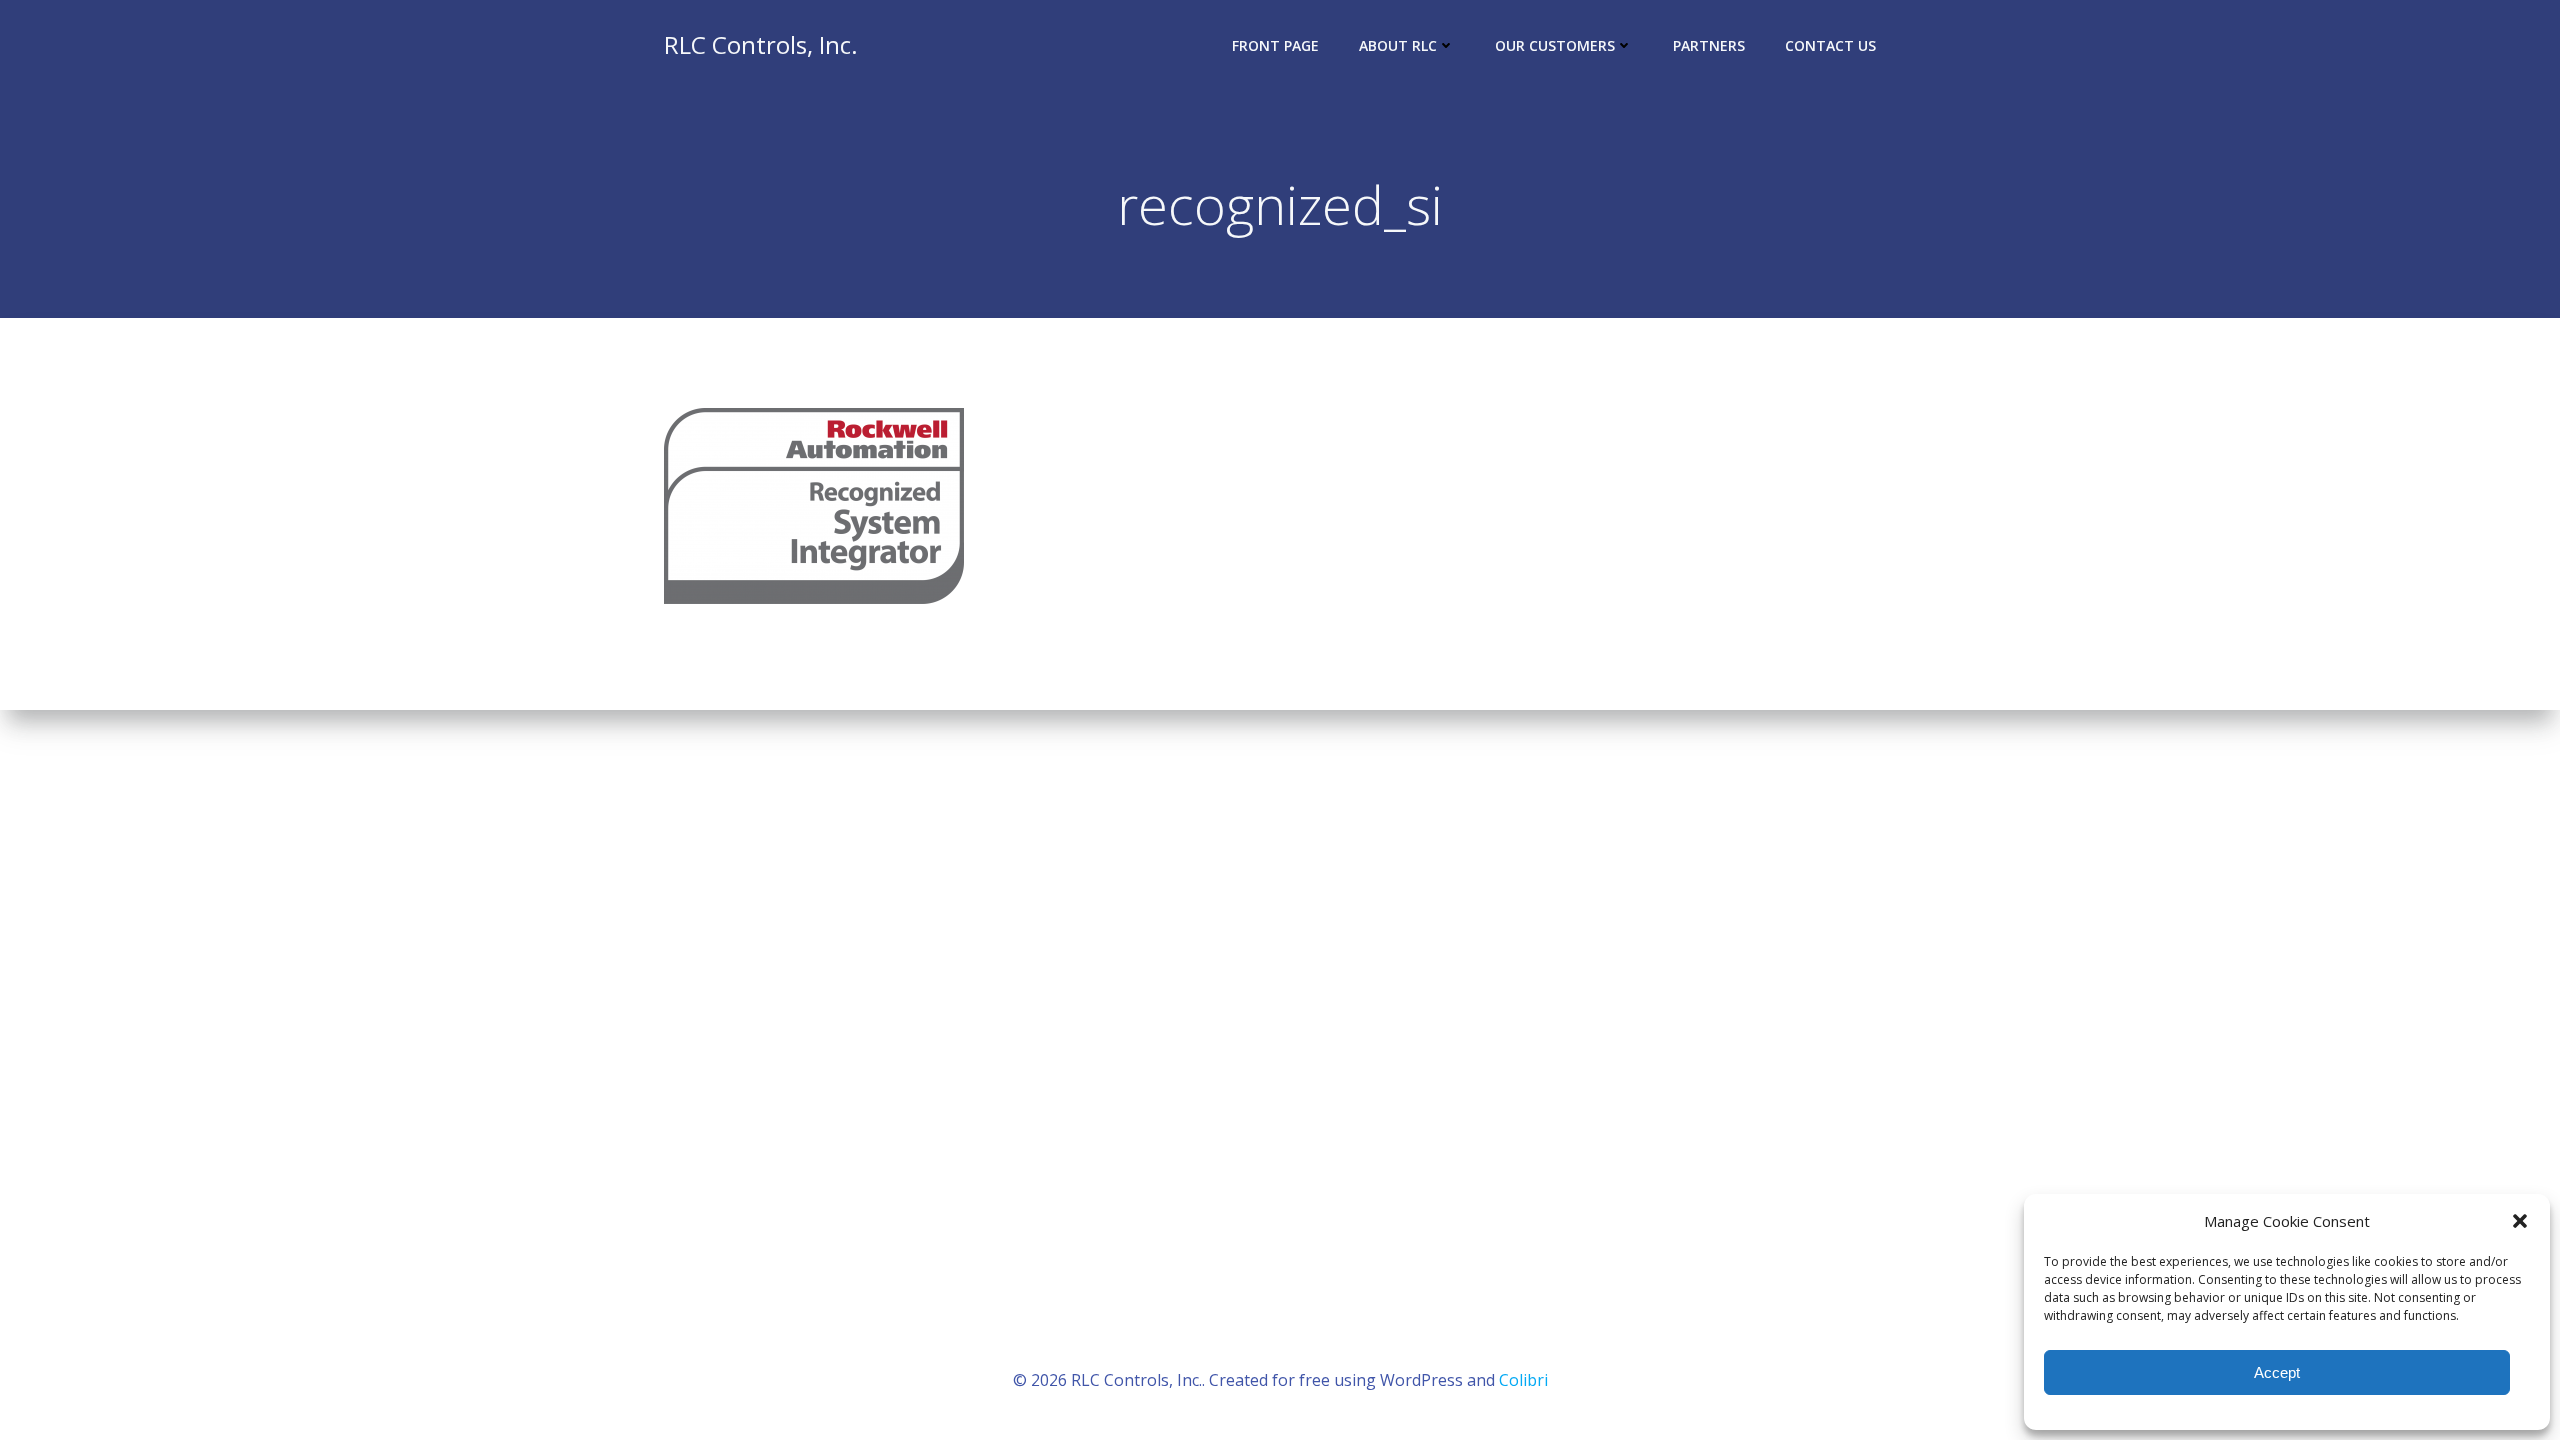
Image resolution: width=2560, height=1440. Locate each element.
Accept (2277, 1372)
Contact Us (1830, 45)
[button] (2520, 1221)
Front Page (1275, 45)
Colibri (1523, 1380)
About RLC (1398, 45)
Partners (1709, 45)
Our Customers (1555, 45)
